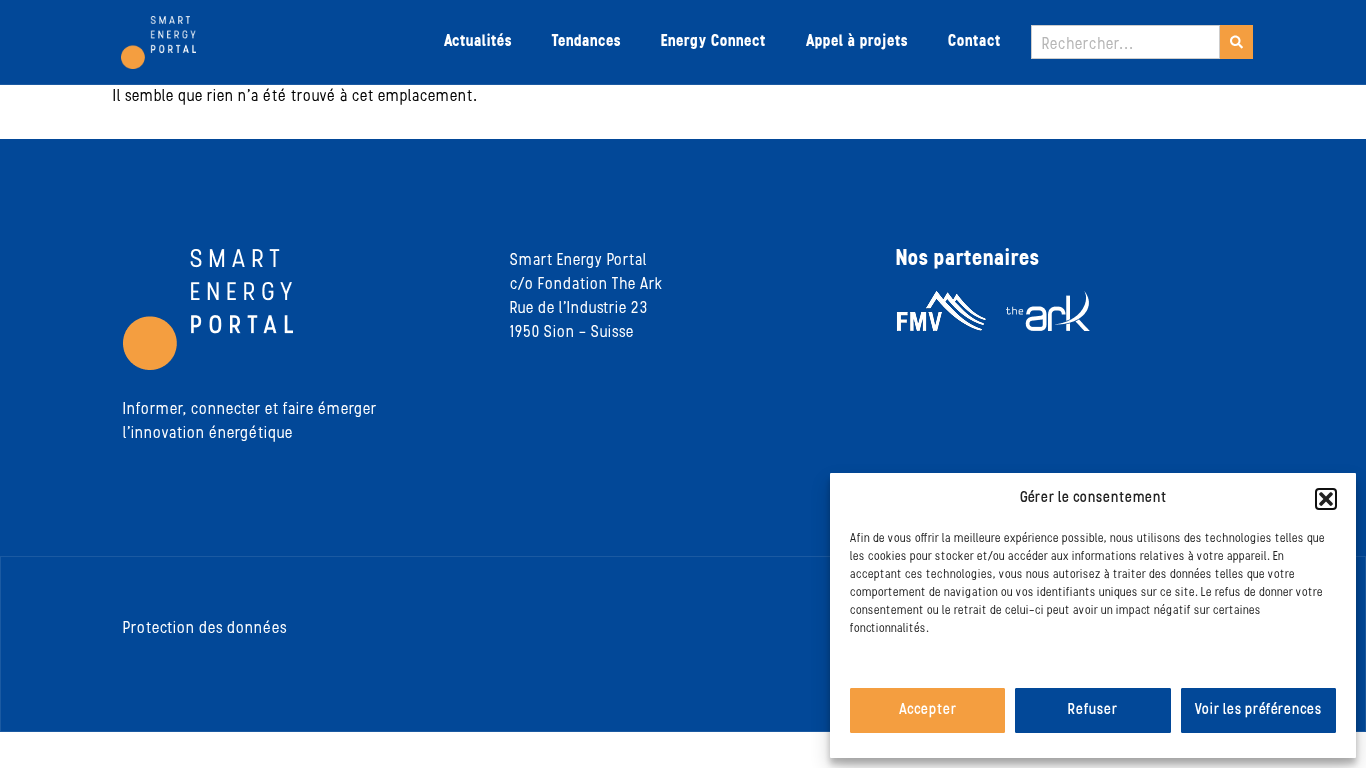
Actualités (478, 42)
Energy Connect (713, 42)
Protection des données (205, 629)
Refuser (1093, 710)
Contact (974, 42)
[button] (1326, 499)
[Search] (1236, 42)
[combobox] (1125, 42)
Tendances (586, 42)
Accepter (928, 710)
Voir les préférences (1258, 710)
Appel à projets (857, 42)
